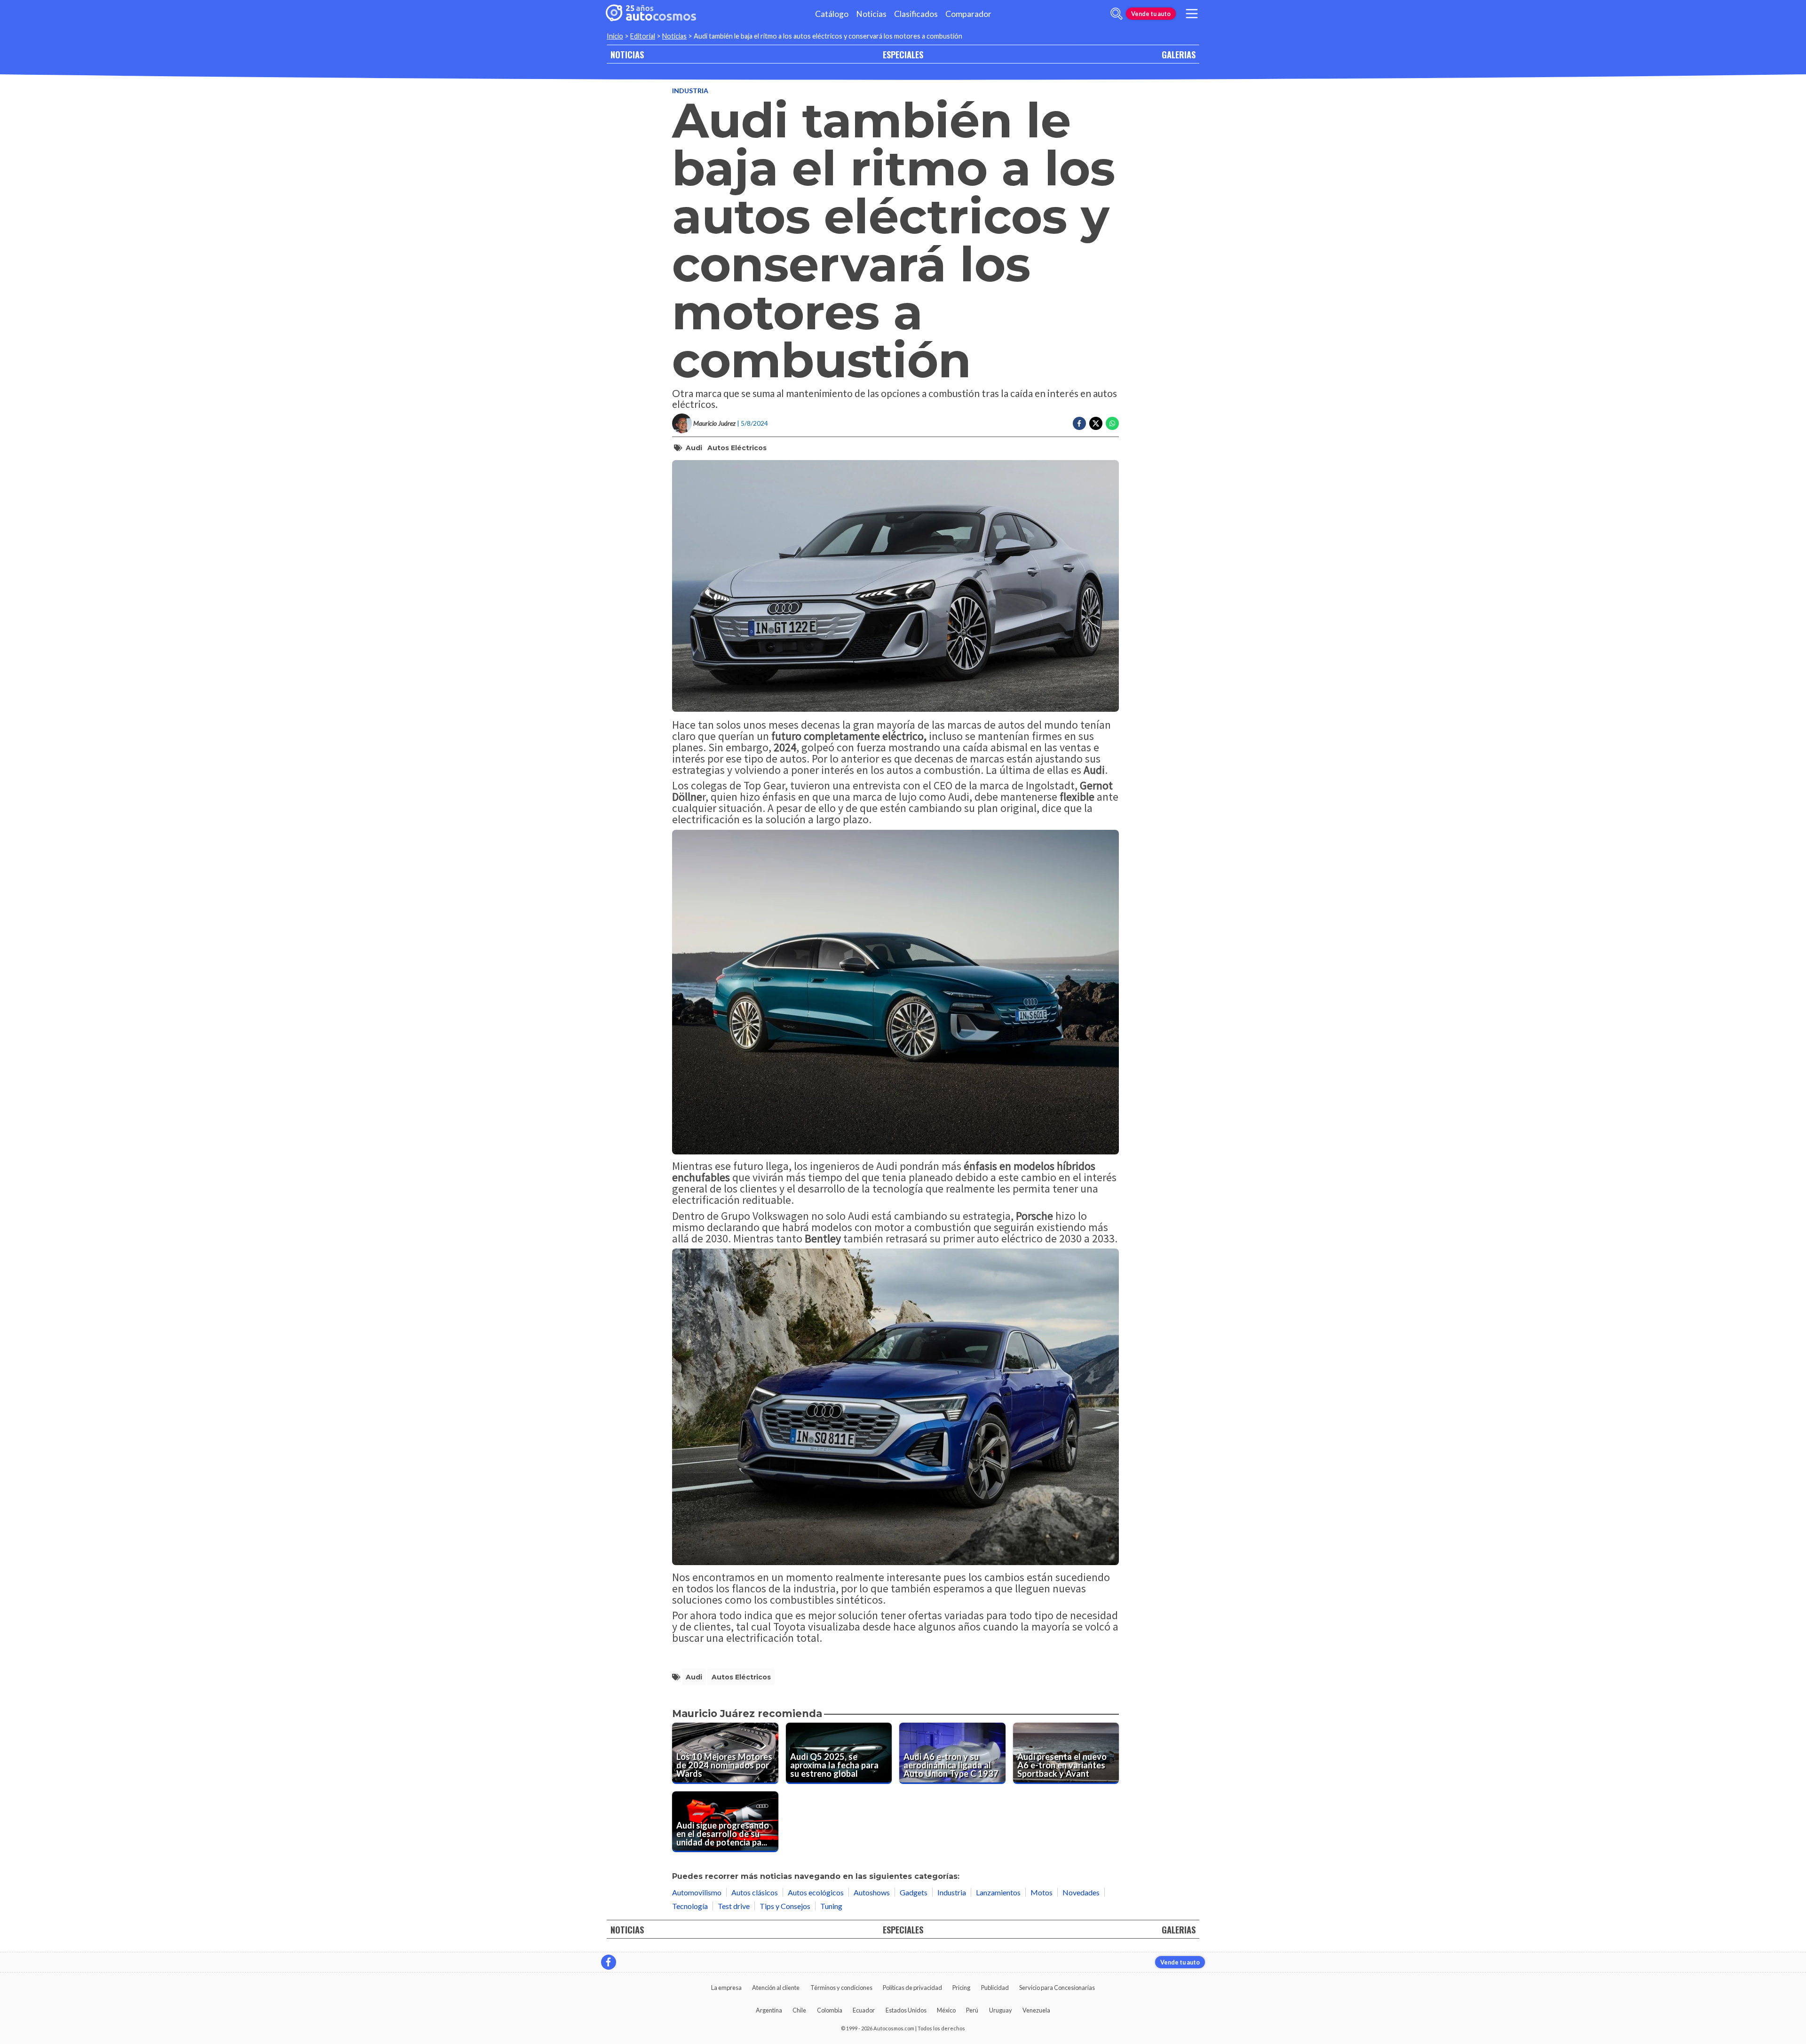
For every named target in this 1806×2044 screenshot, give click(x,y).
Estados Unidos (906, 2010)
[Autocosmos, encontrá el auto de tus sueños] (651, 14)
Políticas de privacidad (912, 1988)
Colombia (830, 2010)
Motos (1042, 1892)
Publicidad (995, 1988)
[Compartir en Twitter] (1096, 423)
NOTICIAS (627, 54)
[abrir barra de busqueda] (1117, 14)
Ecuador (864, 2010)
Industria (690, 91)
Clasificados (916, 14)
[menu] (1192, 14)
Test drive (734, 1906)
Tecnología (690, 1906)
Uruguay (1001, 2010)
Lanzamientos (998, 1892)
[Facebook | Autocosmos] (609, 1962)
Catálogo (832, 14)
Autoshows (872, 1892)
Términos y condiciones (841, 1988)
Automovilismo (697, 1892)
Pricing (961, 1988)
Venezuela (1036, 2010)
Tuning (831, 1906)
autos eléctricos (737, 448)
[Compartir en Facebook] (1079, 423)
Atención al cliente (776, 1988)
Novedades (1081, 1892)
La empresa (726, 1988)
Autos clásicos (755, 1892)
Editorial (643, 36)
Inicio (615, 36)
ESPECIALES (903, 54)
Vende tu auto (1151, 14)
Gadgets (914, 1892)
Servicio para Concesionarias (1057, 1988)
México (946, 2010)
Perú (972, 2010)
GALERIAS (1179, 54)
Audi (694, 448)
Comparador (968, 14)
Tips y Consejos (785, 1906)
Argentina (769, 2010)
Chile (799, 2010)
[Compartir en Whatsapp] (1112, 423)
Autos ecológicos (816, 1892)
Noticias (871, 14)
